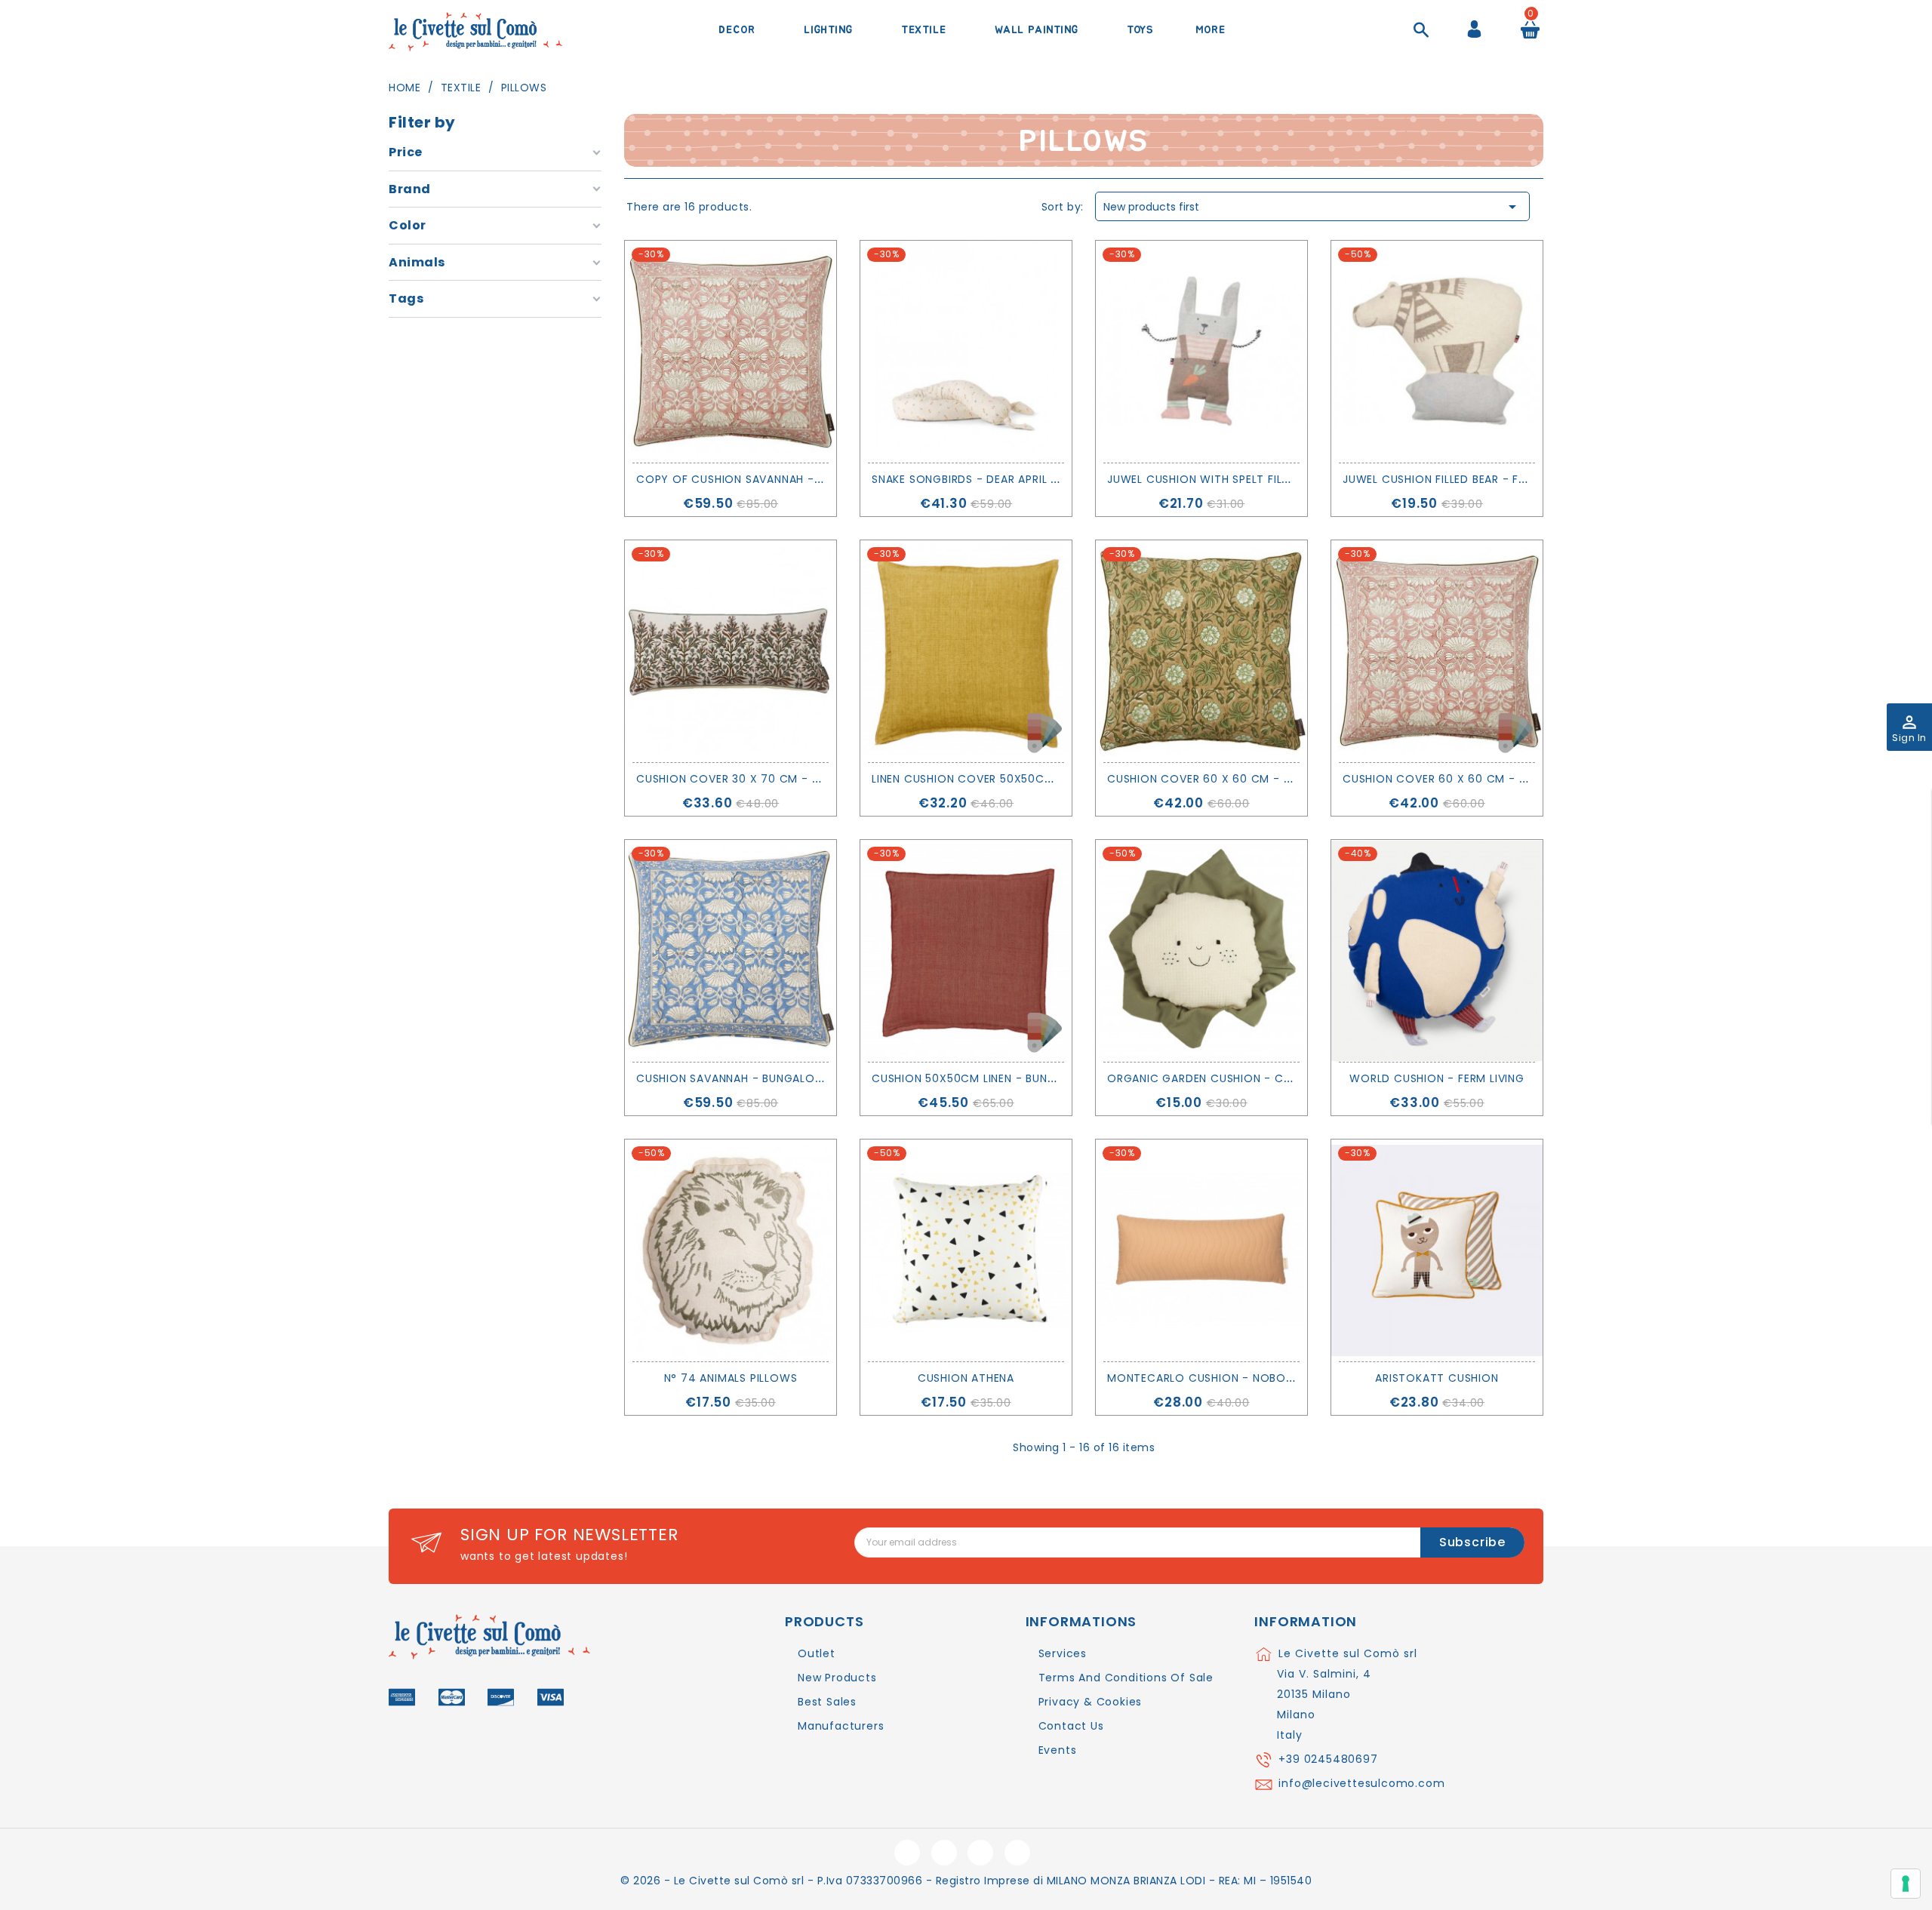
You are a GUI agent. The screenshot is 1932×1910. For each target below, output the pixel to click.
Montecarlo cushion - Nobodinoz (1214, 1378)
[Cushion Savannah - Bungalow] (731, 951)
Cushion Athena (966, 1378)
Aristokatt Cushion (1437, 1378)
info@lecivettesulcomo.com (1361, 1783)
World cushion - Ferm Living (1437, 1078)
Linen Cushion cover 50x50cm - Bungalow (1001, 779)
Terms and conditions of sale (1126, 1678)
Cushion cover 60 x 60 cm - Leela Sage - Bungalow (1265, 779)
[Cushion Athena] (966, 1250)
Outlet (817, 1653)
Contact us (1071, 1726)
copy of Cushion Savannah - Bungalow (759, 479)
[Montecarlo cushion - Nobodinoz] (1201, 1250)
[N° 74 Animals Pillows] (731, 1250)
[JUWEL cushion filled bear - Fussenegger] (1437, 352)
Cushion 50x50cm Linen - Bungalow (981, 1078)
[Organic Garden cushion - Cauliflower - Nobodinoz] (1201, 951)
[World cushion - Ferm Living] (1437, 951)
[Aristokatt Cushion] (1437, 1250)
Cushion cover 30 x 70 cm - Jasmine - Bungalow (786, 779)
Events (1058, 1750)
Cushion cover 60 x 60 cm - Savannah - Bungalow (1499, 779)
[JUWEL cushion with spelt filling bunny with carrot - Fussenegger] (1201, 352)
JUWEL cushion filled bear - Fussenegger (1466, 479)
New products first (1312, 207)
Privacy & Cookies (1091, 1702)
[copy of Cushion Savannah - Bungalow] (731, 352)
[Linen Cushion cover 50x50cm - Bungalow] (966, 651)
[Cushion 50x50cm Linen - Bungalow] (966, 951)
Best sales (827, 1702)
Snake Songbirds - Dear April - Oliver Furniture (1016, 479)
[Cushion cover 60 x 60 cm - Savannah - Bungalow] (1437, 651)
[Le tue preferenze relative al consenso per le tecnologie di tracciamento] (1906, 1884)
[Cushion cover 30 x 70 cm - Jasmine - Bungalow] (731, 651)
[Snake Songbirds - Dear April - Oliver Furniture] (966, 352)
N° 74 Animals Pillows (731, 1378)
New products (837, 1678)
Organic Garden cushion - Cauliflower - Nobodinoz (1270, 1078)
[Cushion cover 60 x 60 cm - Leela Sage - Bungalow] (1201, 651)
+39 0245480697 (1328, 1759)
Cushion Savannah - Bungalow (731, 1078)
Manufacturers (841, 1726)
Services (1063, 1653)
